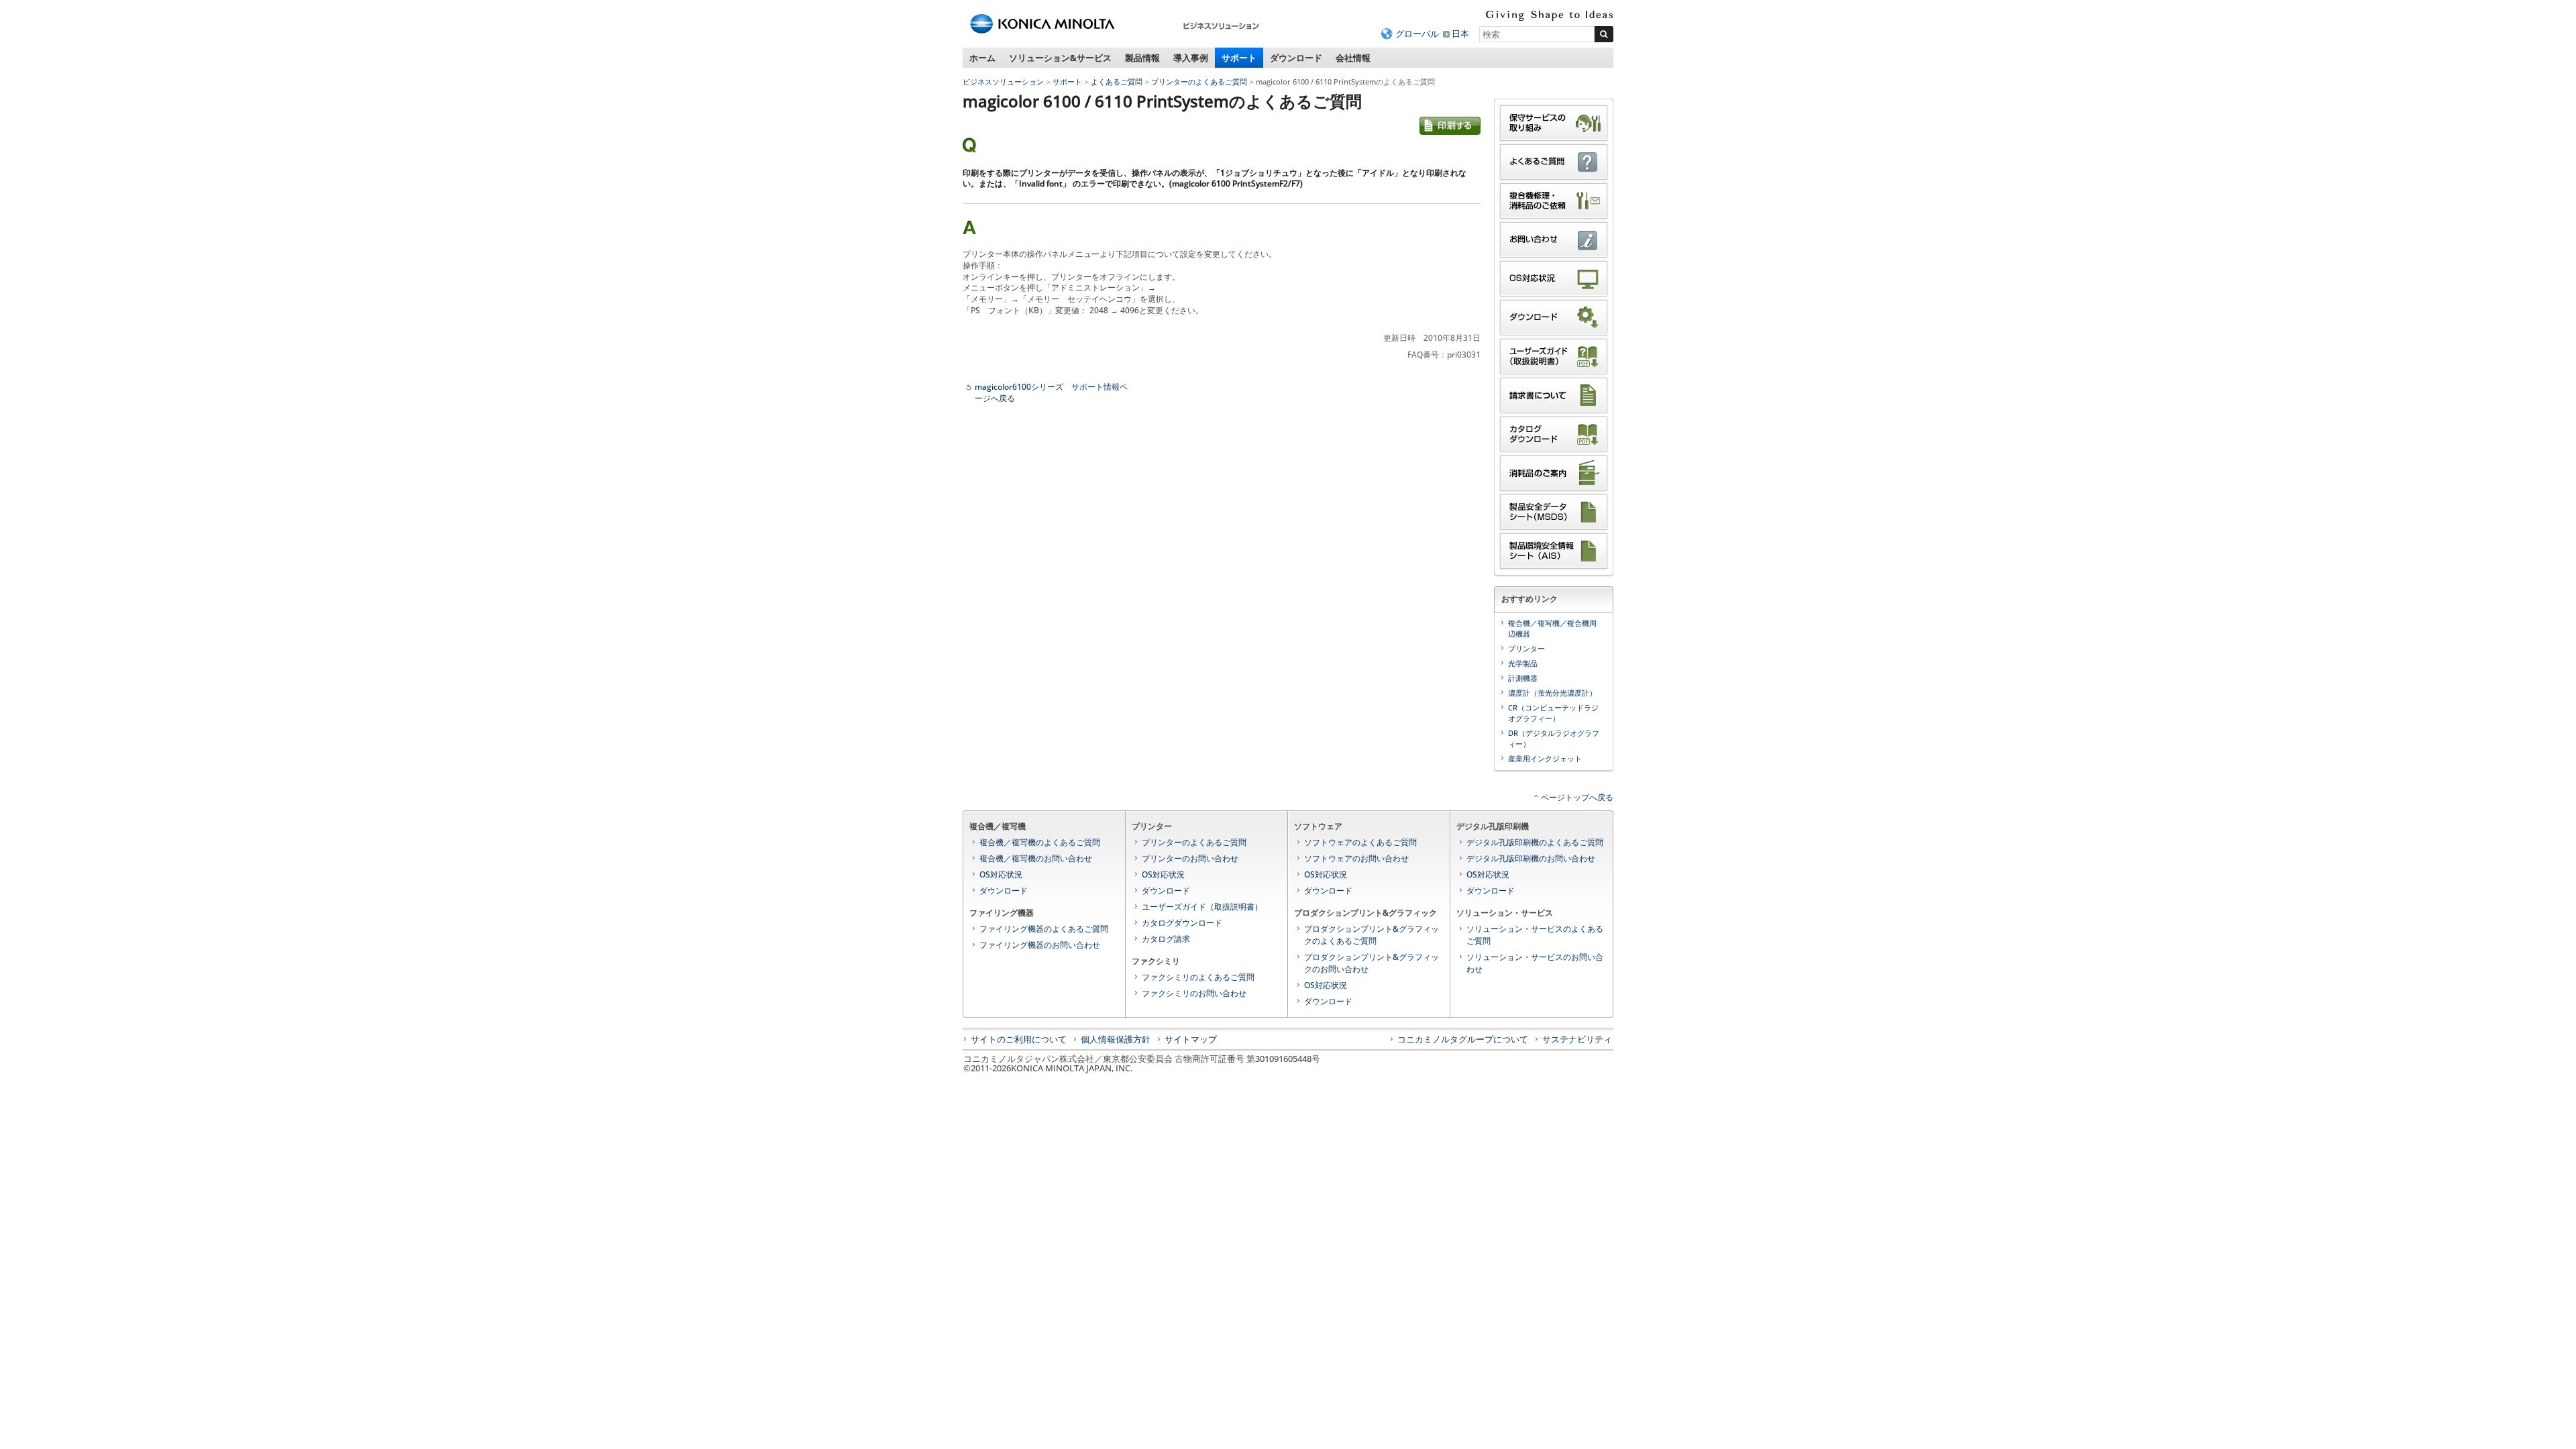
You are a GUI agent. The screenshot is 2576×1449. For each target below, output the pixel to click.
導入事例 (1191, 58)
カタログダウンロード (1182, 923)
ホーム (982, 58)
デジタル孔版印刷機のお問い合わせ (1531, 858)
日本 (1460, 34)
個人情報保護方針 (1116, 1039)
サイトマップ (1191, 1039)
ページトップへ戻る (1577, 797)
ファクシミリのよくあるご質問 (1198, 977)
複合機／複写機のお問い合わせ (1036, 858)
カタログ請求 (1166, 939)
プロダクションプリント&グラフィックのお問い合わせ (1372, 963)
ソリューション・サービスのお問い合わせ (1535, 963)
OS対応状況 (1001, 874)
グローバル (1417, 34)
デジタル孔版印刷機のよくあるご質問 (1535, 842)
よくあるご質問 (1117, 82)
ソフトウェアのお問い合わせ (1356, 858)
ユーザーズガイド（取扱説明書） (1202, 907)
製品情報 (1142, 58)
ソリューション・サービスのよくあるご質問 (1535, 935)
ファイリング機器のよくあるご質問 (1044, 929)
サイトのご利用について (1019, 1039)
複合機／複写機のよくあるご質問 (1040, 842)
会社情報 (1353, 58)
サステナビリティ (1577, 1039)
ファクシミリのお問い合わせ (1194, 993)
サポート (1239, 58)
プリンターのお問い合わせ (1190, 858)
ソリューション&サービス (1060, 58)
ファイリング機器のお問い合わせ (1040, 945)
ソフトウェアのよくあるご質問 (1360, 842)
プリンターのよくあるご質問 (1199, 82)
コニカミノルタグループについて (1463, 1039)
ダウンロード (1296, 58)
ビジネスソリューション (1003, 82)
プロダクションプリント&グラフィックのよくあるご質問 (1372, 935)
